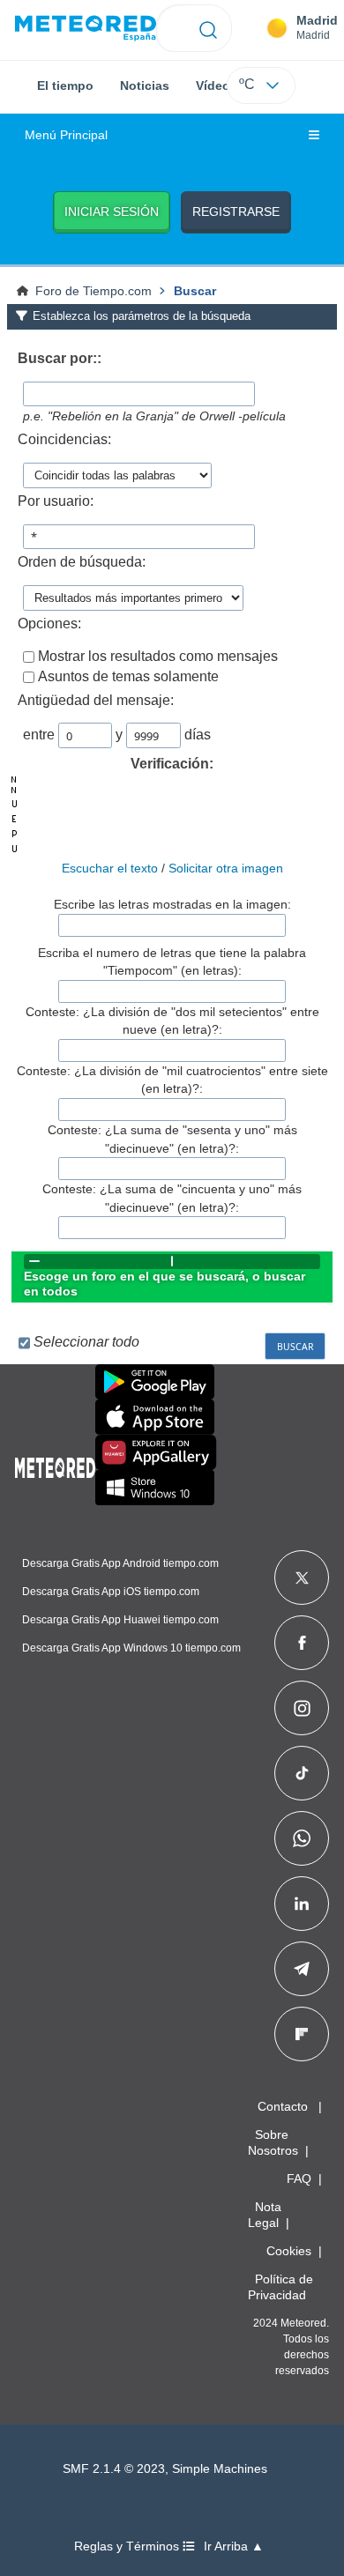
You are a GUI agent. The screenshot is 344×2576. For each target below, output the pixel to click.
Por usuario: (56, 501)
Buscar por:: (60, 358)
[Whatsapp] (302, 1838)
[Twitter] (302, 1578)
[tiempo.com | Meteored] (55, 1465)
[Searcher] (209, 28)
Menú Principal (66, 135)
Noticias (145, 85)
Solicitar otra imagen (226, 868)
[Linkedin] (302, 1904)
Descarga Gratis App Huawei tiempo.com (120, 1620)
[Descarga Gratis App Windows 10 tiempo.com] (155, 1488)
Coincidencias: (64, 439)
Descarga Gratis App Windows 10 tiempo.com (131, 1648)
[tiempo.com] (86, 29)
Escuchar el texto (110, 868)
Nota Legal (265, 2215)
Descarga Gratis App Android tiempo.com (120, 1563)
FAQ (299, 2179)
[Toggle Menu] (314, 136)
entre (39, 735)
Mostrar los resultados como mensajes (158, 656)
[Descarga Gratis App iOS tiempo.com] (155, 1417)
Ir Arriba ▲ (234, 2546)
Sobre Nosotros (273, 2142)
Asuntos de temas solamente (128, 676)
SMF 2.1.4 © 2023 (114, 2469)
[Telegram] (301, 1969)
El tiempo (65, 85)
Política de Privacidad (280, 2287)
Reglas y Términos (128, 2546)
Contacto (283, 2106)
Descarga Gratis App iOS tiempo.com (111, 1592)
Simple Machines (220, 2469)
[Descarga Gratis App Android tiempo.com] (155, 1382)
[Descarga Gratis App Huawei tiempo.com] (156, 1452)
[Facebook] (302, 1643)
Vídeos (217, 85)
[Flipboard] (302, 2034)
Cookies (289, 2251)
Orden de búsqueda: (82, 562)
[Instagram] (302, 1708)
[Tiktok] (302, 1773)
